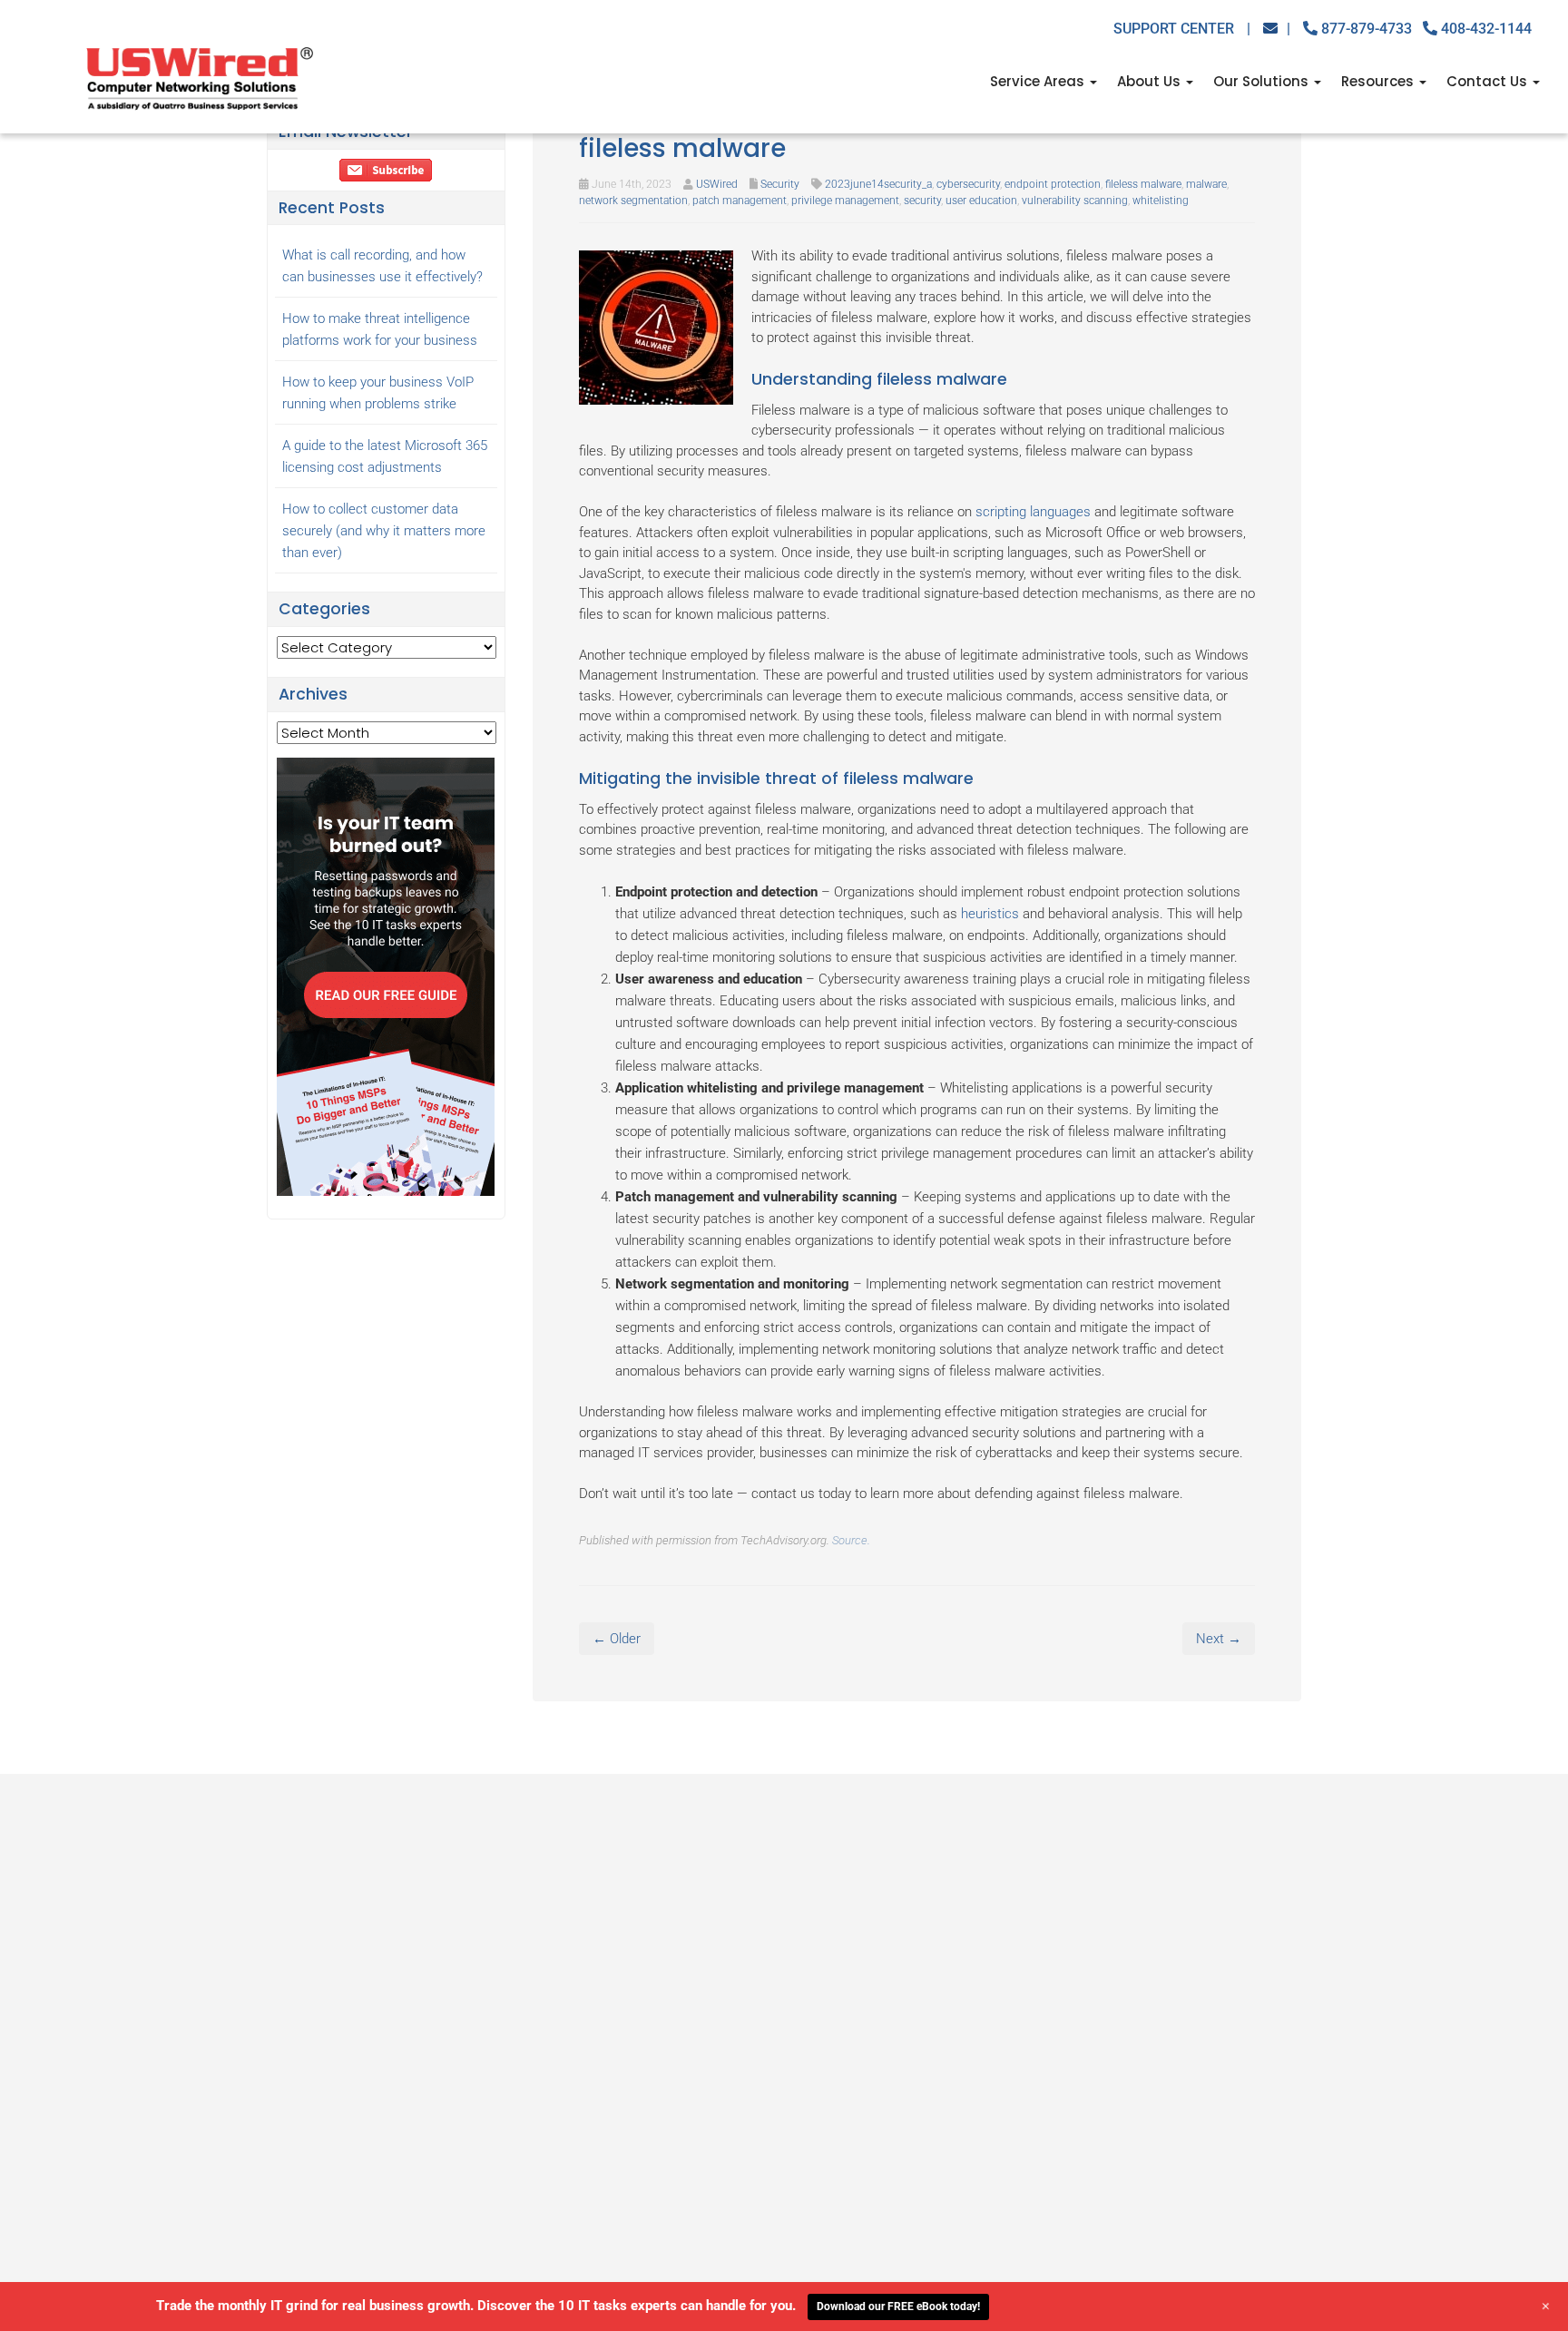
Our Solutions (1263, 81)
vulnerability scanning (1075, 201)
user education (981, 201)
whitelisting (1161, 201)
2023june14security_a (878, 184)
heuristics (990, 914)
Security (780, 184)
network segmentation (633, 201)
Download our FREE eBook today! (898, 2307)
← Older (617, 1639)
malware (1206, 184)
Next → (1219, 1639)
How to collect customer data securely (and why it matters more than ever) (384, 531)
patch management (740, 201)
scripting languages (1033, 512)
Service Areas (1039, 81)
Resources (1379, 81)
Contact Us (1489, 81)
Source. (851, 1540)
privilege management (845, 201)
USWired (717, 184)
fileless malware (1143, 184)
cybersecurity (968, 184)
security (922, 201)
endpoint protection (1053, 184)
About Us (1151, 81)
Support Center (1182, 29)
